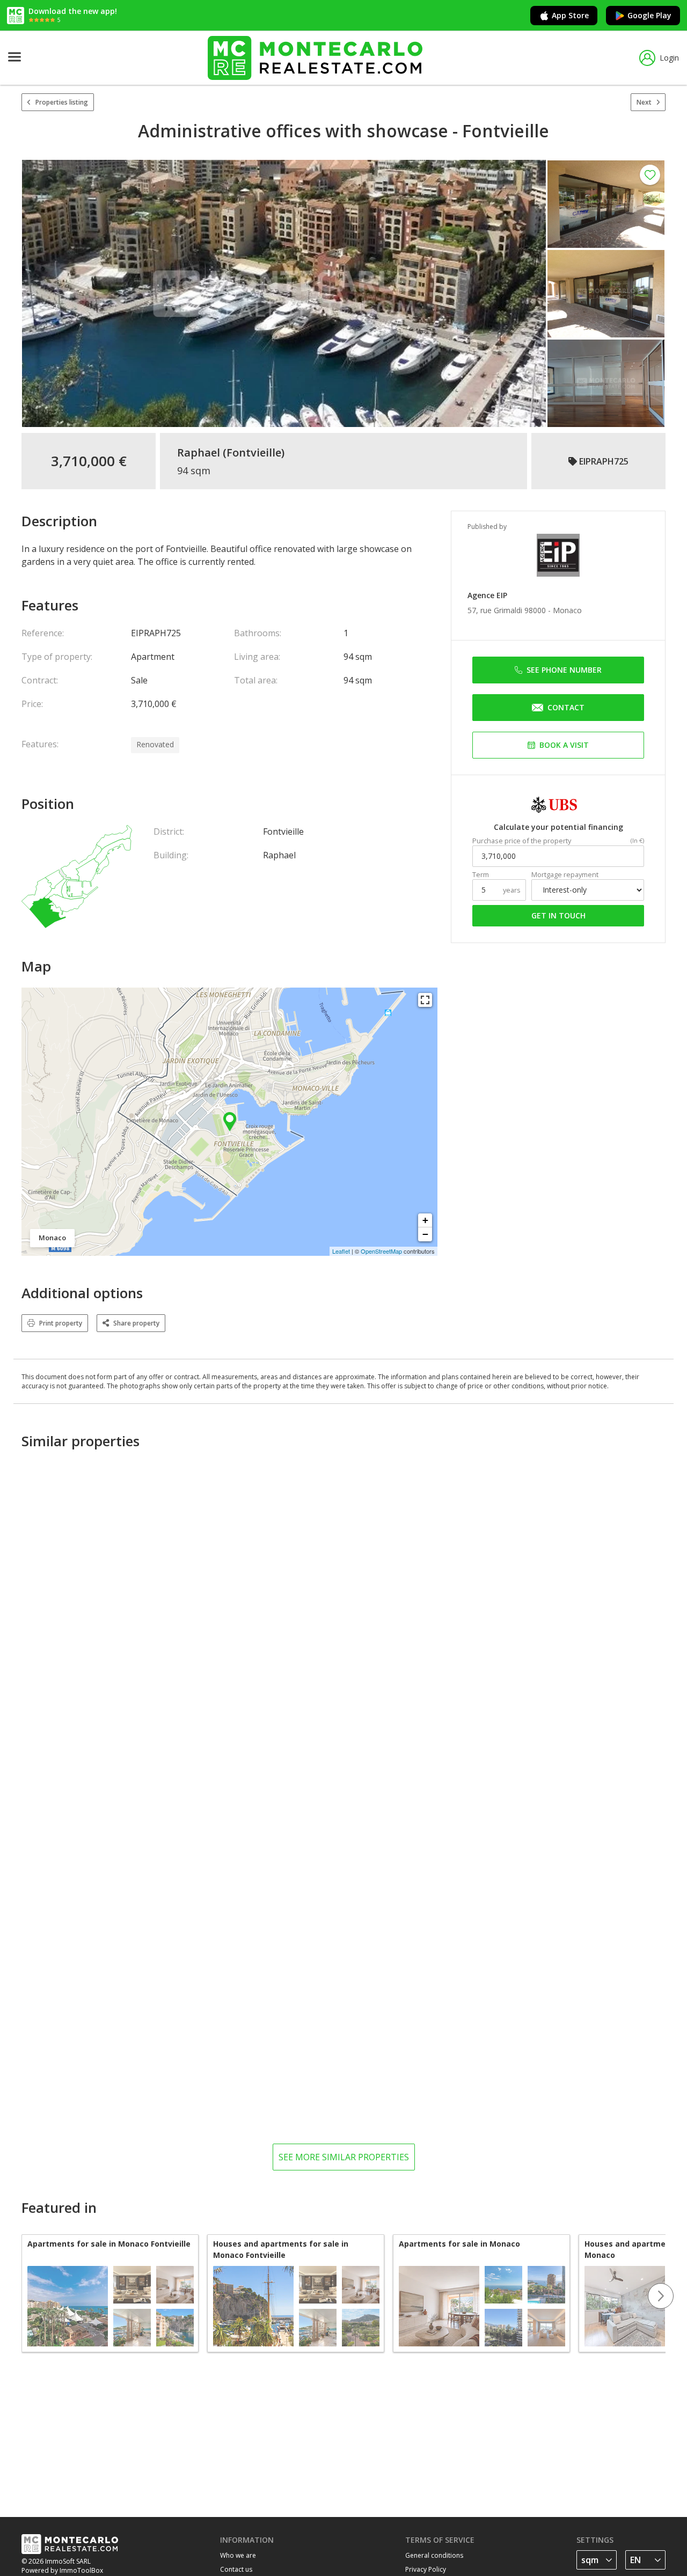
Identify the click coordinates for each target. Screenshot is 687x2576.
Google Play (649, 15)
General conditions (434, 2555)
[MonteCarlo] (315, 58)
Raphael (199, 453)
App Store (570, 15)
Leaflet (341, 1251)
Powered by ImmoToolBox (62, 2570)
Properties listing (62, 102)
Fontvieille (254, 453)
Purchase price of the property (522, 841)
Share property (136, 1323)
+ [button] (425, 1220)
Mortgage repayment (565, 875)
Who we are (238, 2555)
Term (481, 875)
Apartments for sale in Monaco (459, 2244)
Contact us (236, 2569)
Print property (61, 1323)
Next (644, 102)
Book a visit (564, 745)
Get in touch (558, 915)
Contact (566, 707)
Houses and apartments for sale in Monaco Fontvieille (281, 2249)
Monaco (567, 610)
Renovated (155, 744)
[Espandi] (425, 1000)
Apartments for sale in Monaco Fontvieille (109, 2244)
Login (669, 58)
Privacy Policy (426, 2569)
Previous (21, 2296)
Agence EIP (487, 595)
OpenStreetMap (381, 1251)
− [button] (425, 1234)
